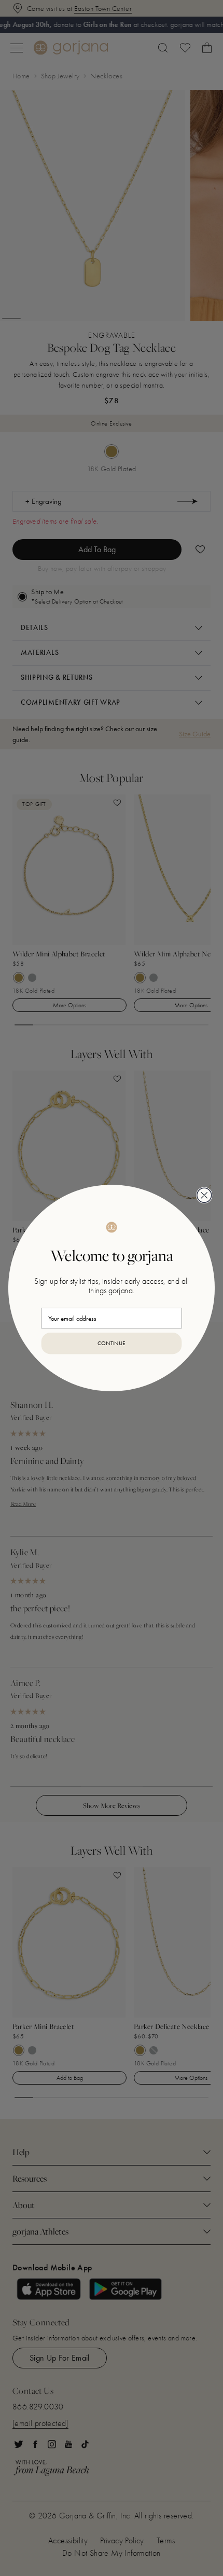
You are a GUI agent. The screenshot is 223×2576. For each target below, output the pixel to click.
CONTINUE (111, 1344)
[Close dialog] (204, 1195)
